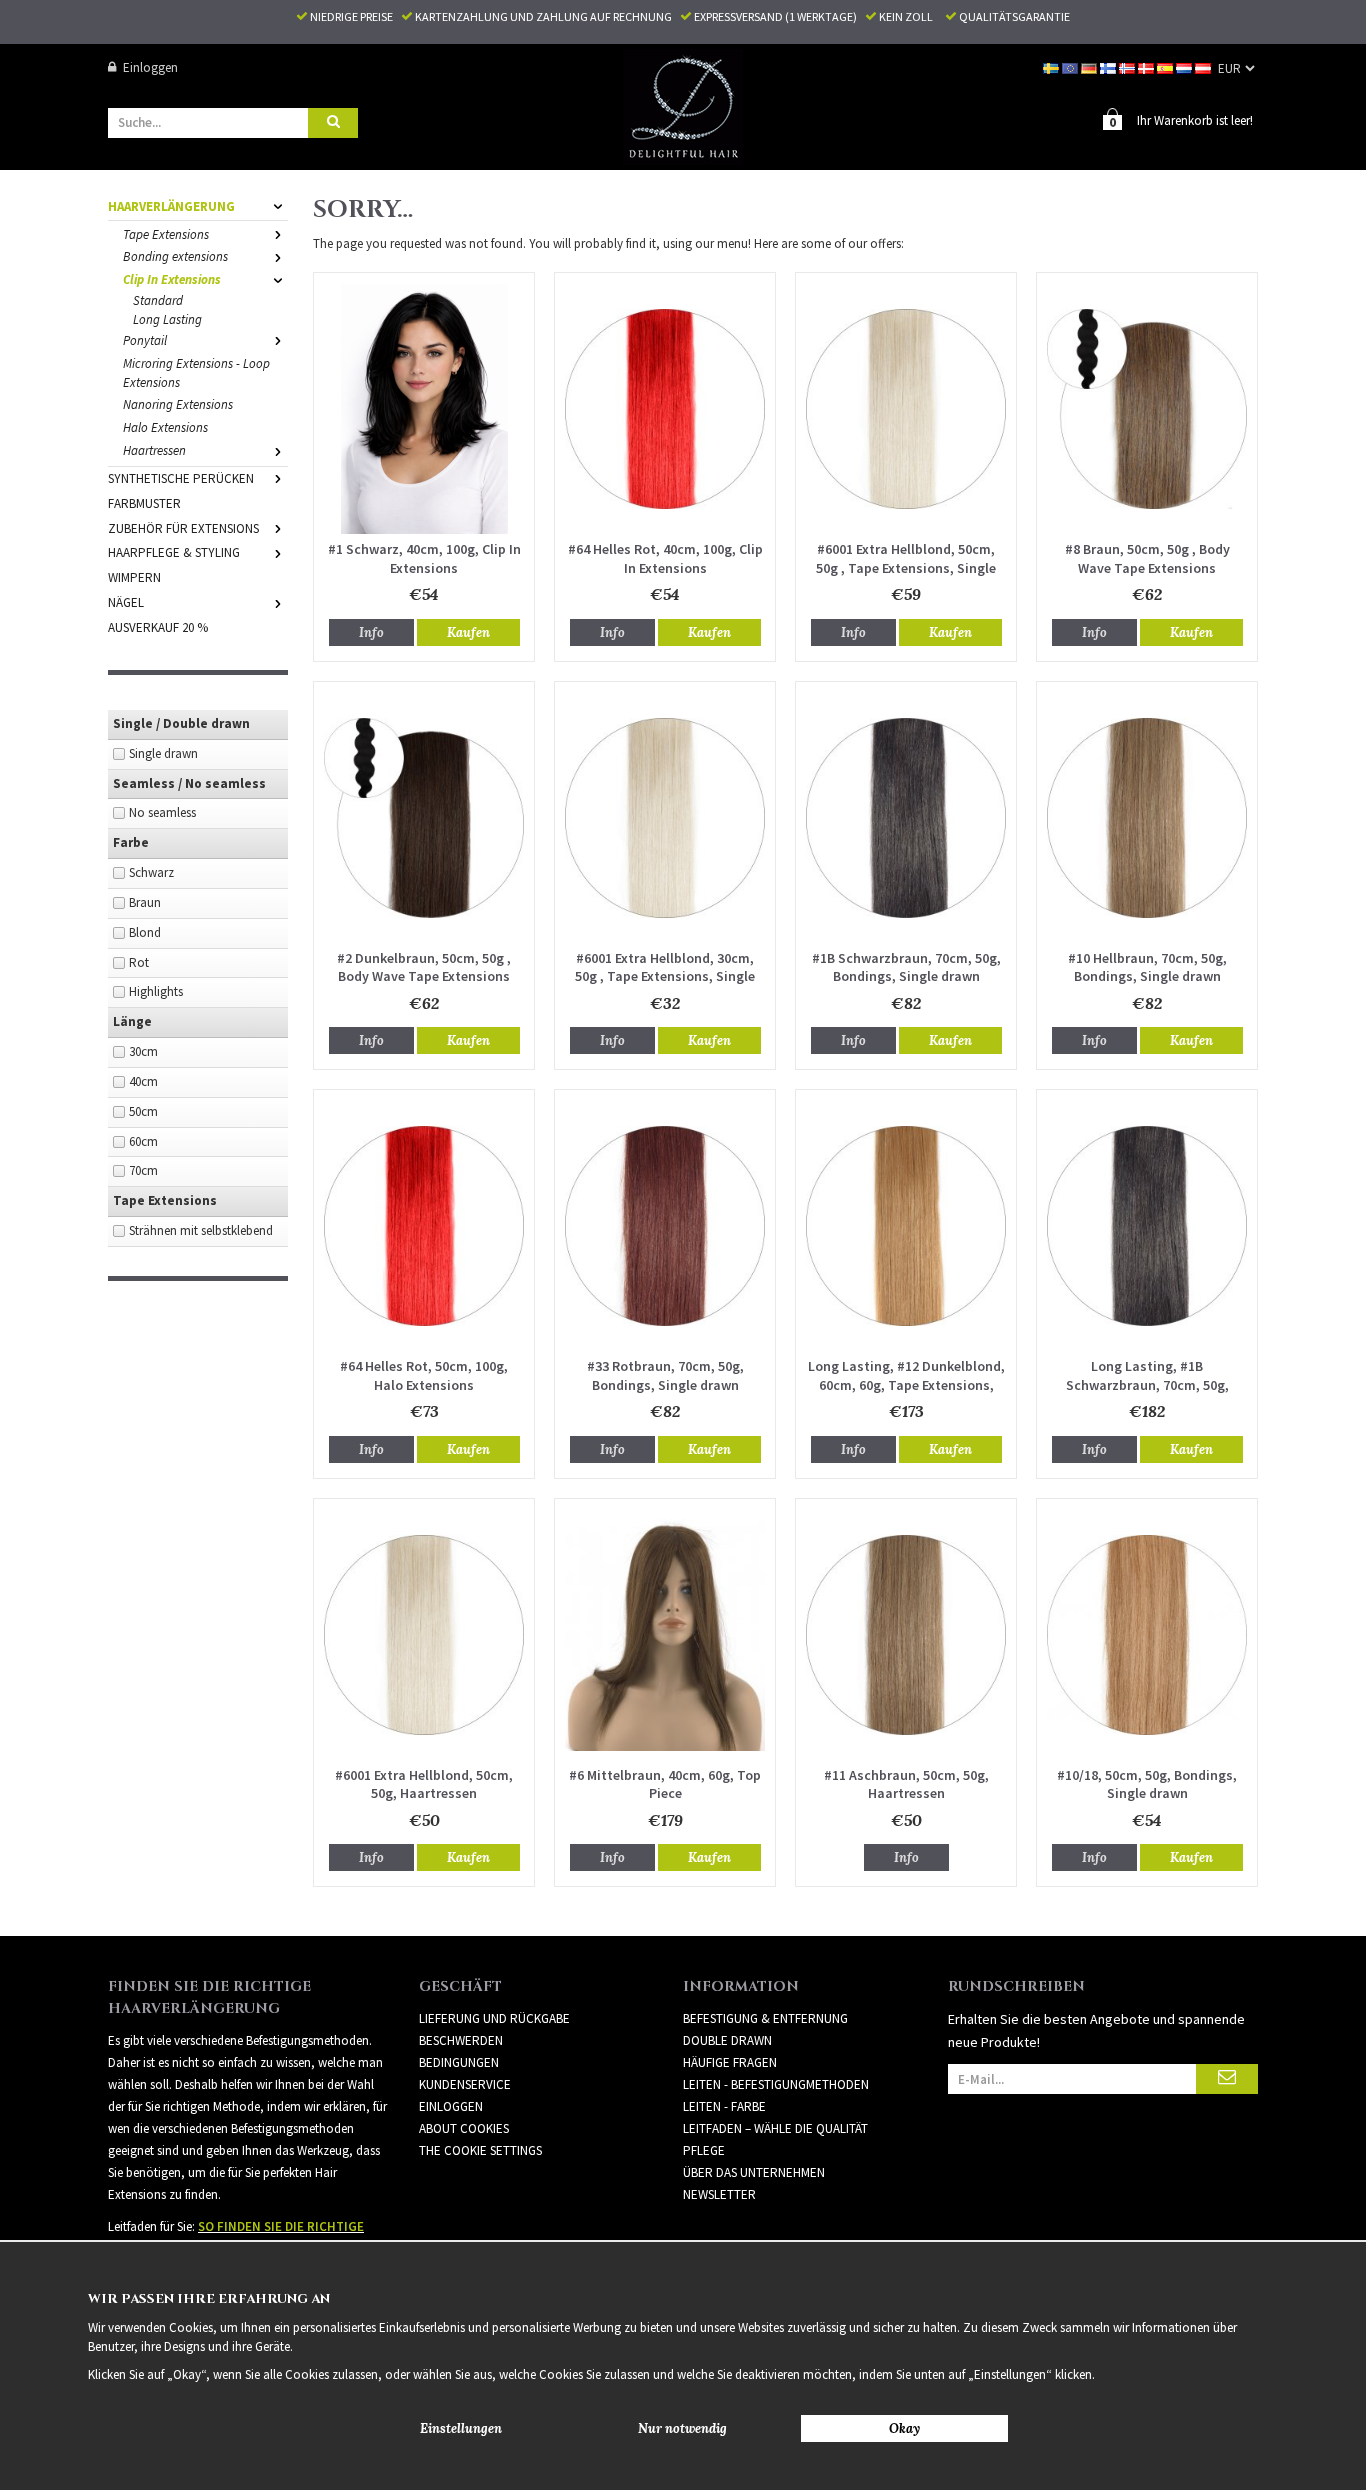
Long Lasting (167, 319)
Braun (145, 902)
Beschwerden (461, 2040)
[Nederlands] (1185, 67)
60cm (143, 1141)
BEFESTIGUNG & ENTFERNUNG (765, 2018)
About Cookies (464, 2128)
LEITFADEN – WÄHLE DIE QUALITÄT (775, 2128)
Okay (904, 2428)
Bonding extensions (175, 256)
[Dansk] (1147, 67)
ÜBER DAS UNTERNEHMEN (754, 2172)
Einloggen (150, 67)
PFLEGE (704, 2150)
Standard (158, 300)
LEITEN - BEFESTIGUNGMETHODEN (776, 2084)
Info (371, 632)
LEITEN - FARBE (724, 2106)
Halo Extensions (165, 427)
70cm (143, 1170)
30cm (143, 1051)
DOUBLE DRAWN (727, 2040)
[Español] (1166, 67)
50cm (143, 1111)
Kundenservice (465, 2084)
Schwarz (151, 872)
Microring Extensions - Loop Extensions (196, 373)
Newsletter (719, 2194)
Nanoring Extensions (178, 404)
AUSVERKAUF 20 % (158, 627)
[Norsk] (1128, 67)
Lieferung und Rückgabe (494, 2018)
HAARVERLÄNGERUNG (171, 206)
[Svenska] (1052, 67)
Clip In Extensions (172, 279)
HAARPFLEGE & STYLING (174, 552)
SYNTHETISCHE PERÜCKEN (181, 478)
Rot (139, 962)
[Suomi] (1109, 67)
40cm (143, 1081)
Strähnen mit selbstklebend (201, 1230)
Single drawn (163, 753)
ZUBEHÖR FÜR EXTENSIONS (183, 528)
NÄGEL (126, 602)
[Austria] (1204, 67)
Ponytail (145, 340)
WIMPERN (134, 577)
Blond (145, 932)
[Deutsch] (1090, 67)
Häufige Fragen (730, 2062)
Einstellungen (461, 2428)
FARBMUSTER (144, 503)
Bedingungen (459, 2062)
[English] (1071, 67)
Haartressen (154, 450)
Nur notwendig (682, 2428)
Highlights (156, 991)
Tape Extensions (166, 234)
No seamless (162, 812)
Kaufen (468, 632)
